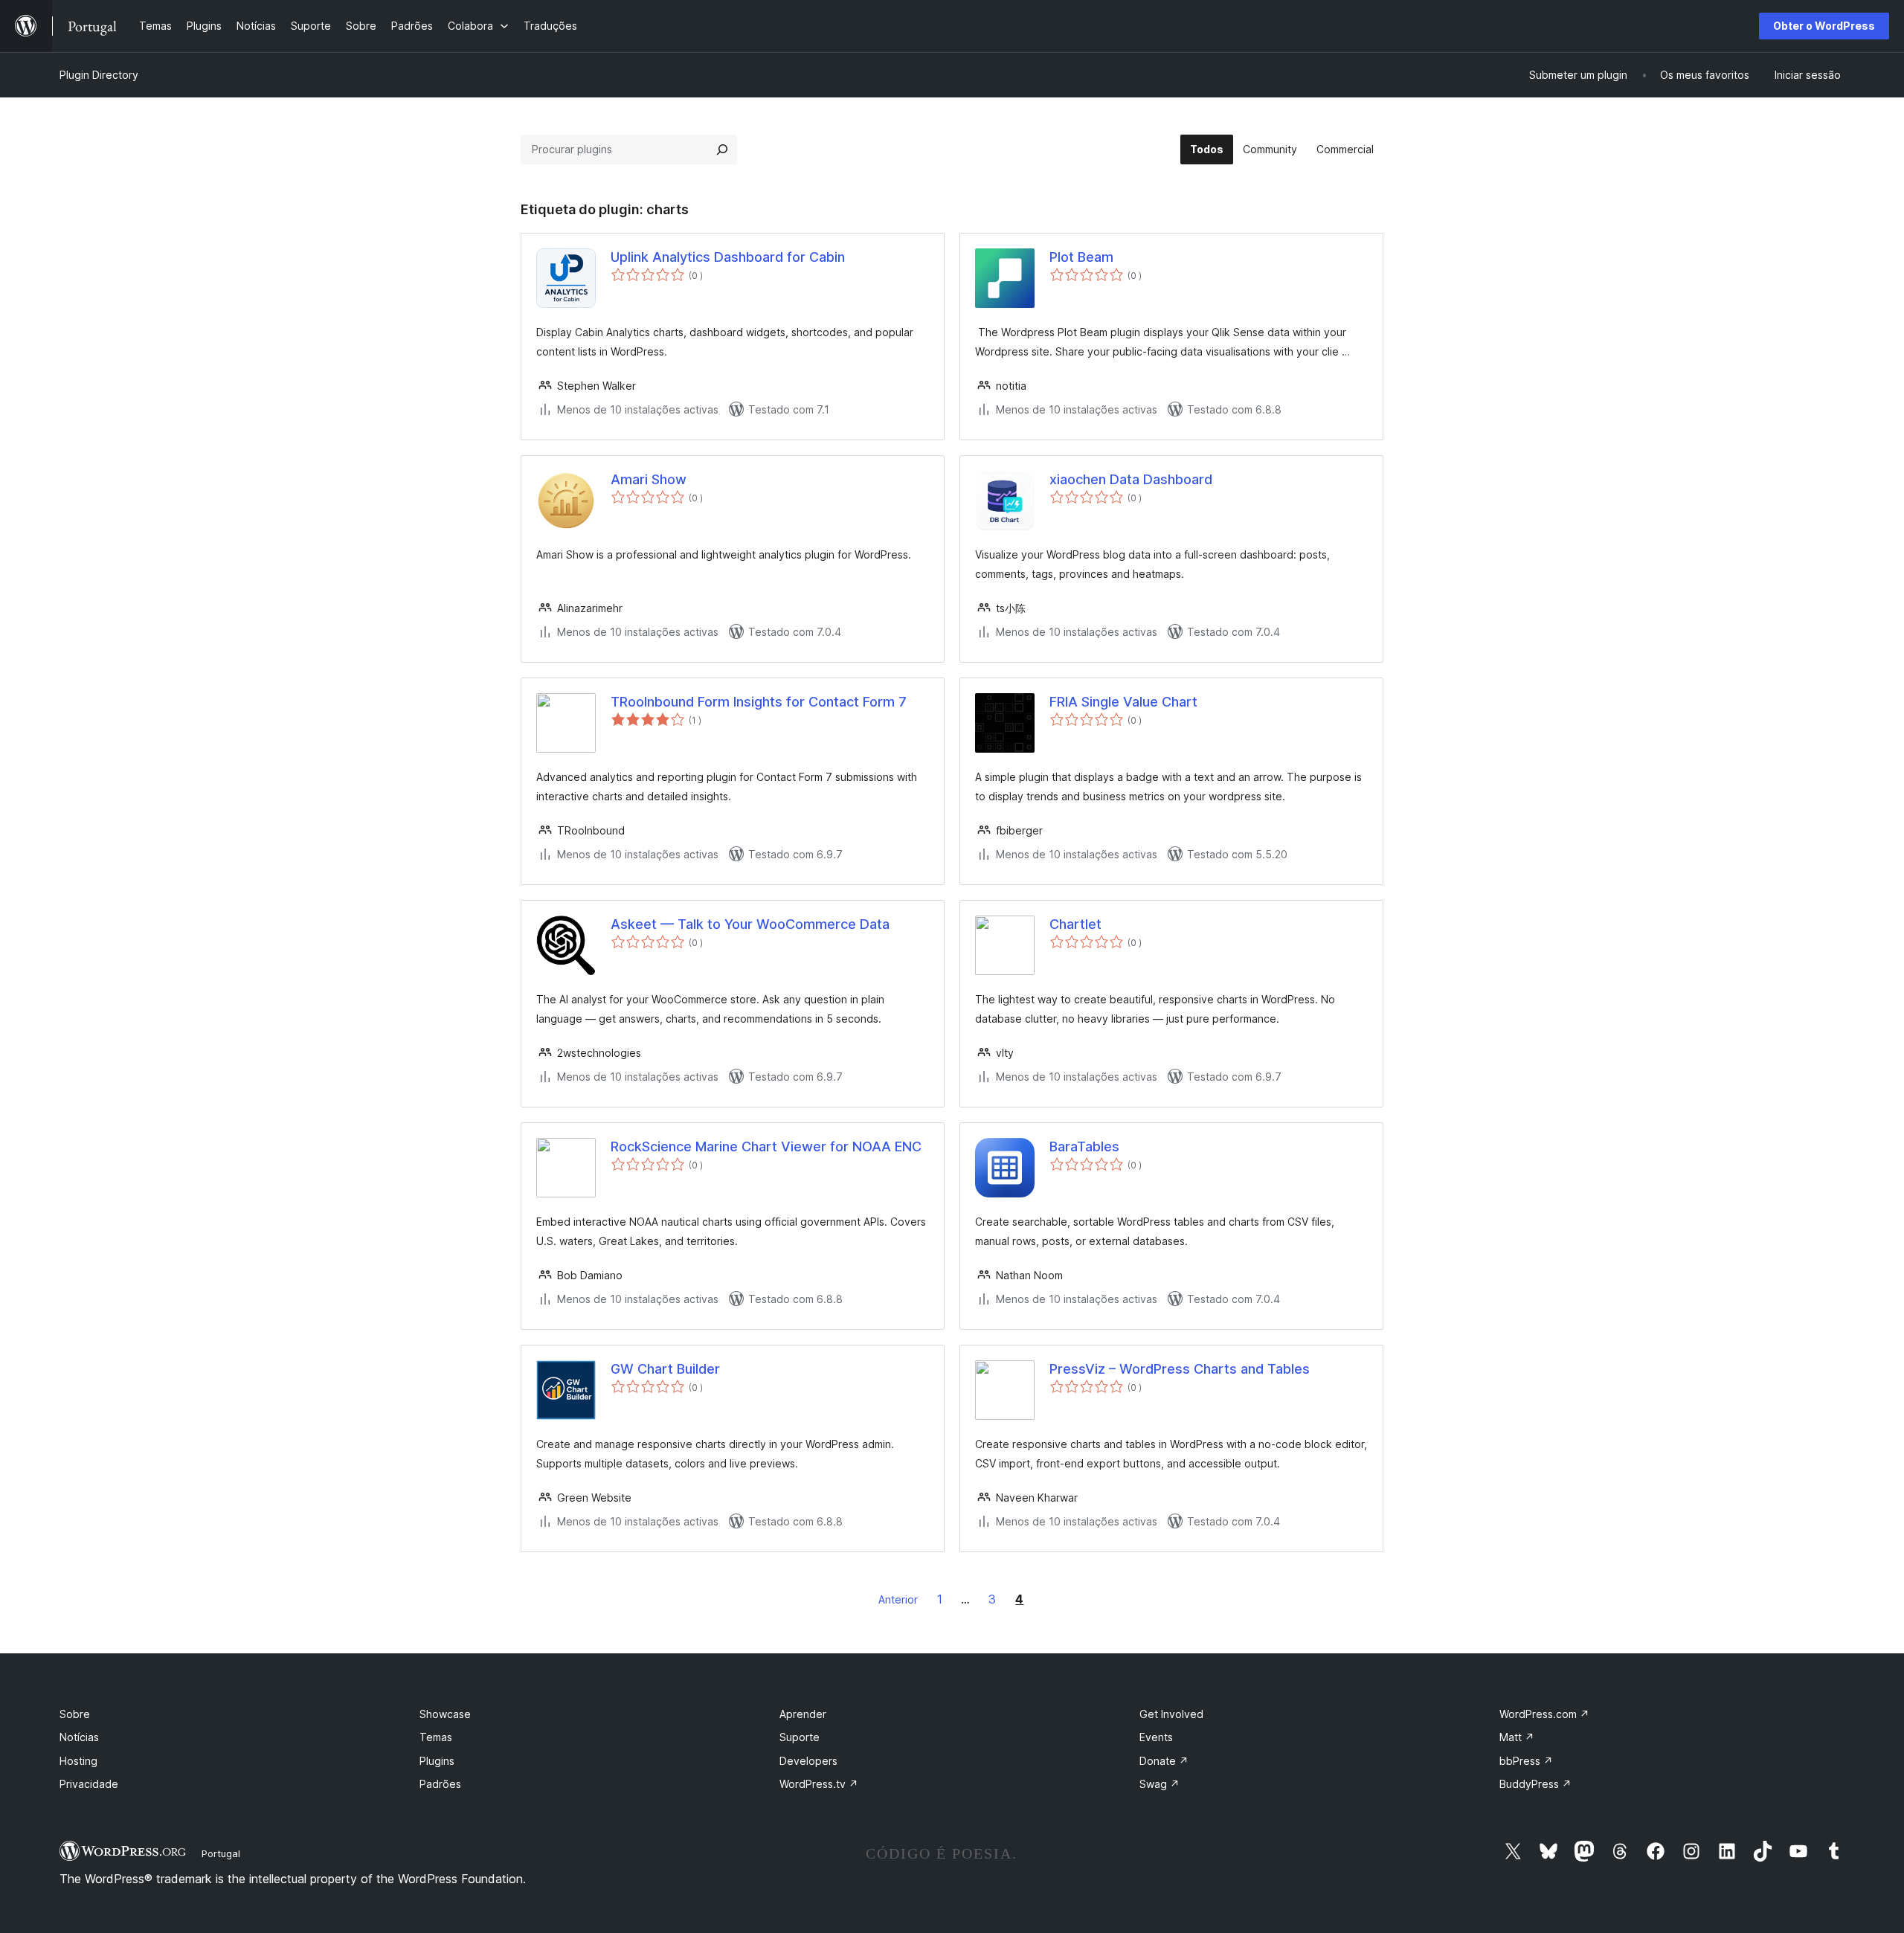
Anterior (898, 1599)
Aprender (803, 1714)
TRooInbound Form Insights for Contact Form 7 (759, 702)
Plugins (437, 1761)
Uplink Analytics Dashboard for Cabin (728, 257)
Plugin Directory (99, 75)
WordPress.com (1544, 1714)
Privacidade (89, 1784)
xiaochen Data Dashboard (1131, 479)
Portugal (221, 1853)
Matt (1517, 1737)
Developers (808, 1761)
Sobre (75, 1714)
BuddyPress (1535, 1784)
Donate (1164, 1761)
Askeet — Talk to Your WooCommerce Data (750, 924)
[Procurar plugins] (722, 149)
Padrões (440, 1784)
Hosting (78, 1761)
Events (1156, 1737)
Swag (1160, 1784)
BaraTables (1084, 1146)
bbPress (1526, 1761)
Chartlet (1075, 924)
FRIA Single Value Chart (1123, 702)
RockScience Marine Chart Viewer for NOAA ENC (766, 1146)
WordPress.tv (819, 1784)
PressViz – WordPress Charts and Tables (1180, 1369)
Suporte (800, 1737)
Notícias (79, 1737)
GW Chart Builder (665, 1369)
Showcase (445, 1714)
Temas (436, 1737)
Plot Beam (1081, 257)
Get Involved (1171, 1714)
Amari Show (649, 479)
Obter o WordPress (1824, 26)
